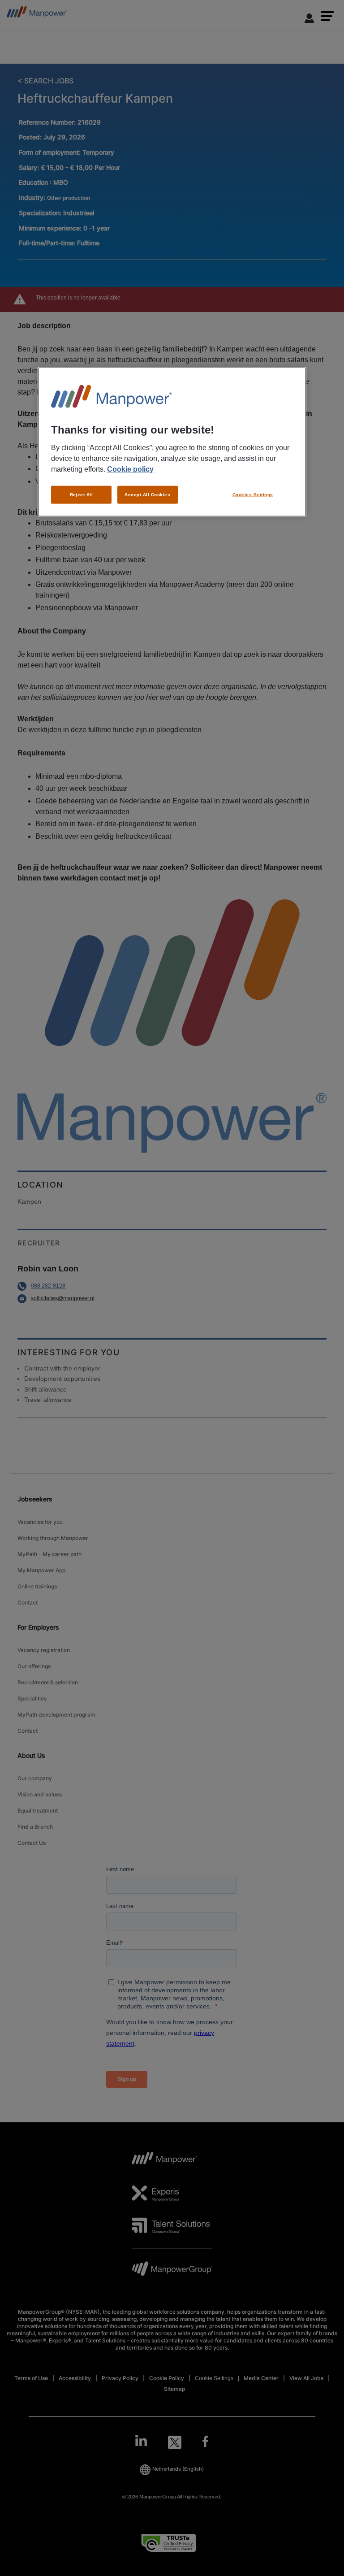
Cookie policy (130, 469)
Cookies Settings (253, 494)
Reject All (82, 494)
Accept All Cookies (147, 494)
